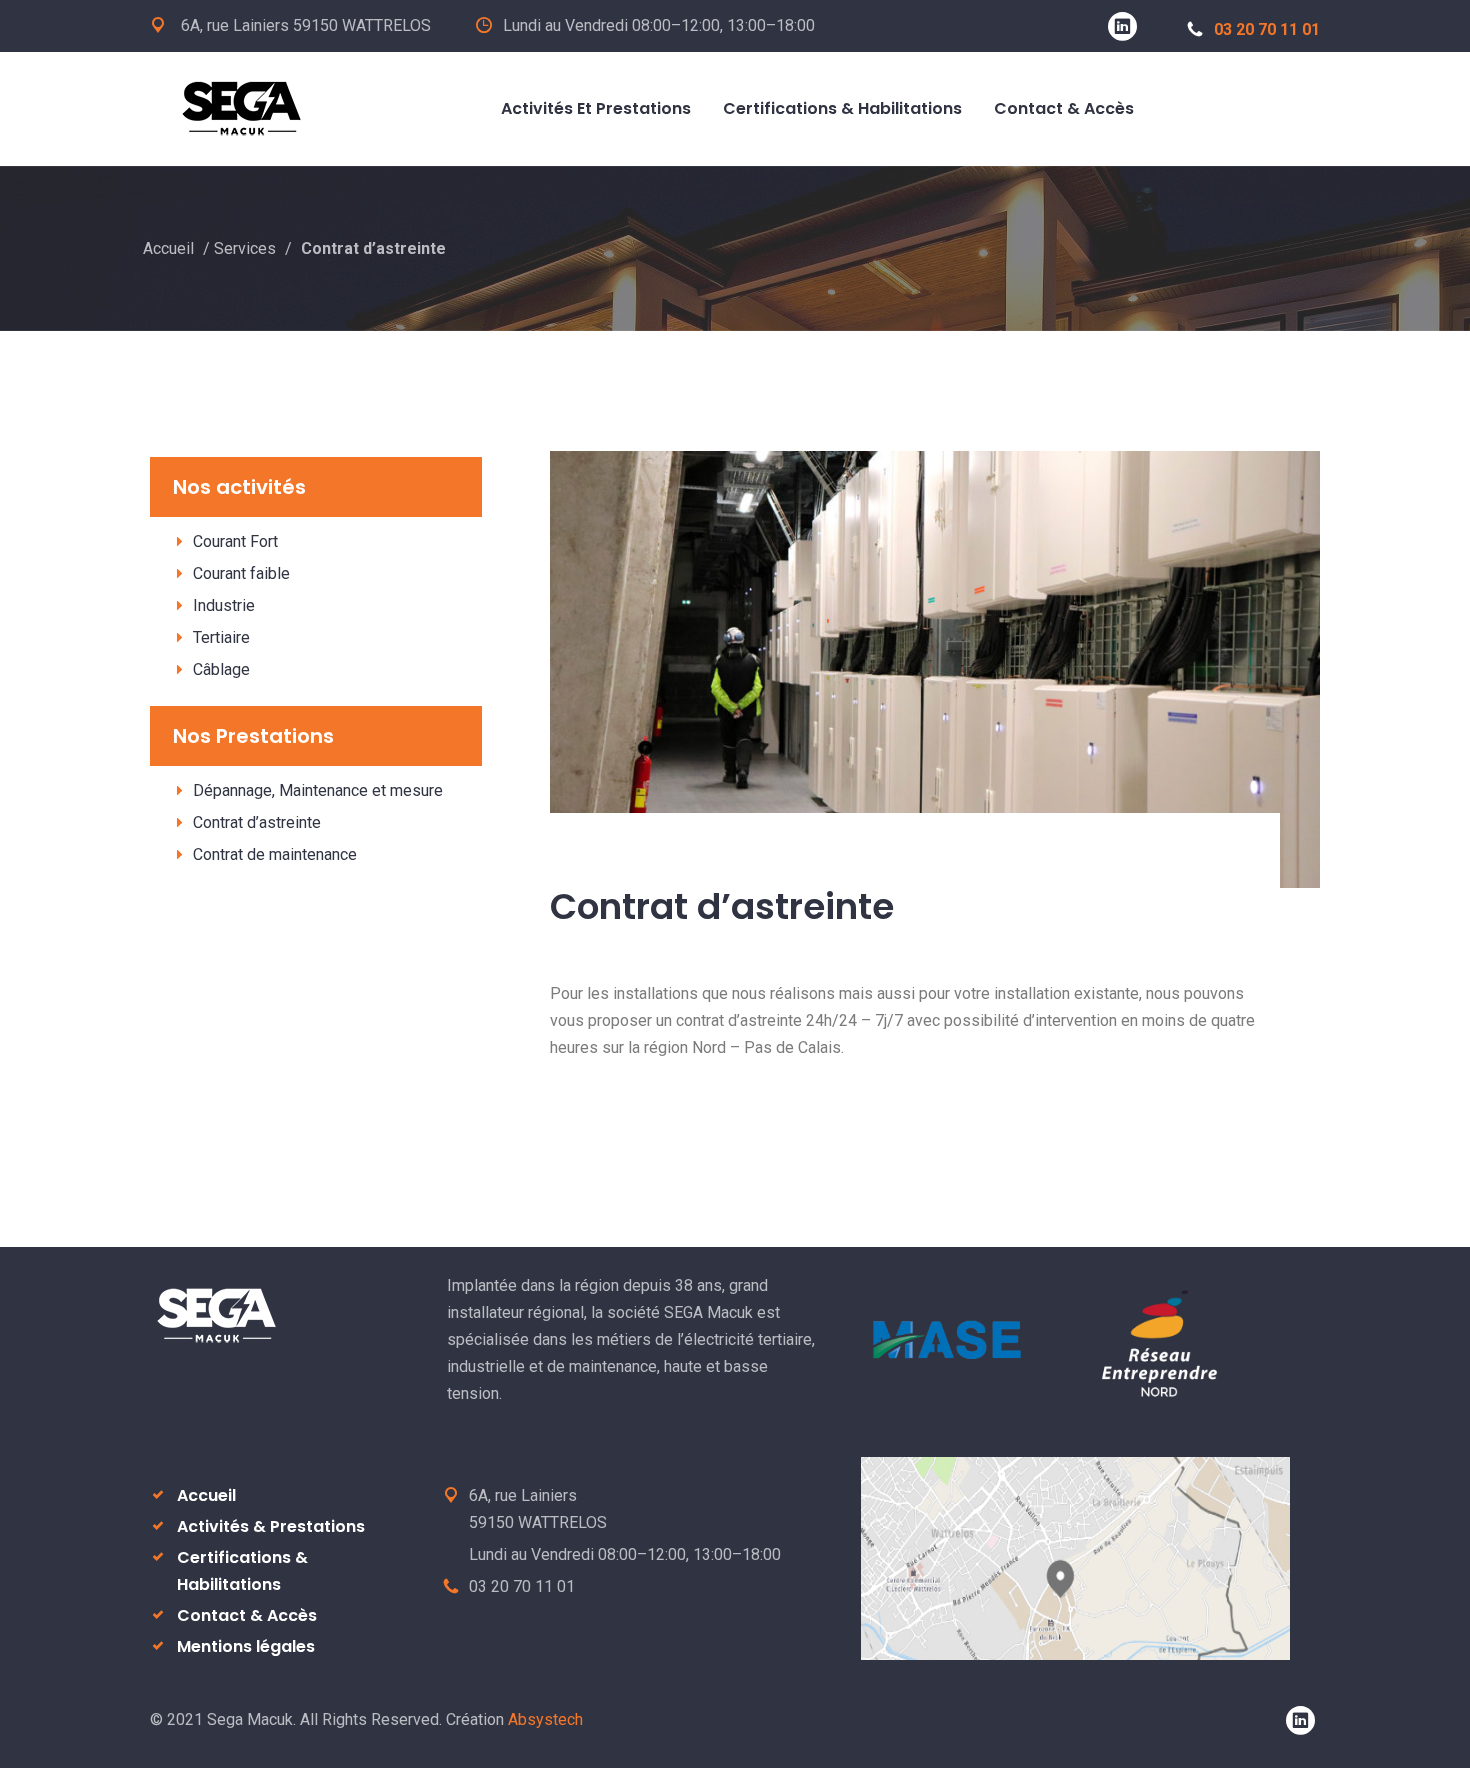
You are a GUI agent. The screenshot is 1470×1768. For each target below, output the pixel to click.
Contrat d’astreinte (257, 822)
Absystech (545, 1719)
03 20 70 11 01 (1267, 29)
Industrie (224, 605)
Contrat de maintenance (275, 854)
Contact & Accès (247, 1615)
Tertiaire (221, 637)
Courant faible (241, 573)
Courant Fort (235, 541)
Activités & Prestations (271, 1526)
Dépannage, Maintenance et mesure (318, 790)
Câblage (221, 669)
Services (245, 248)
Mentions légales (246, 1646)
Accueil (168, 248)
